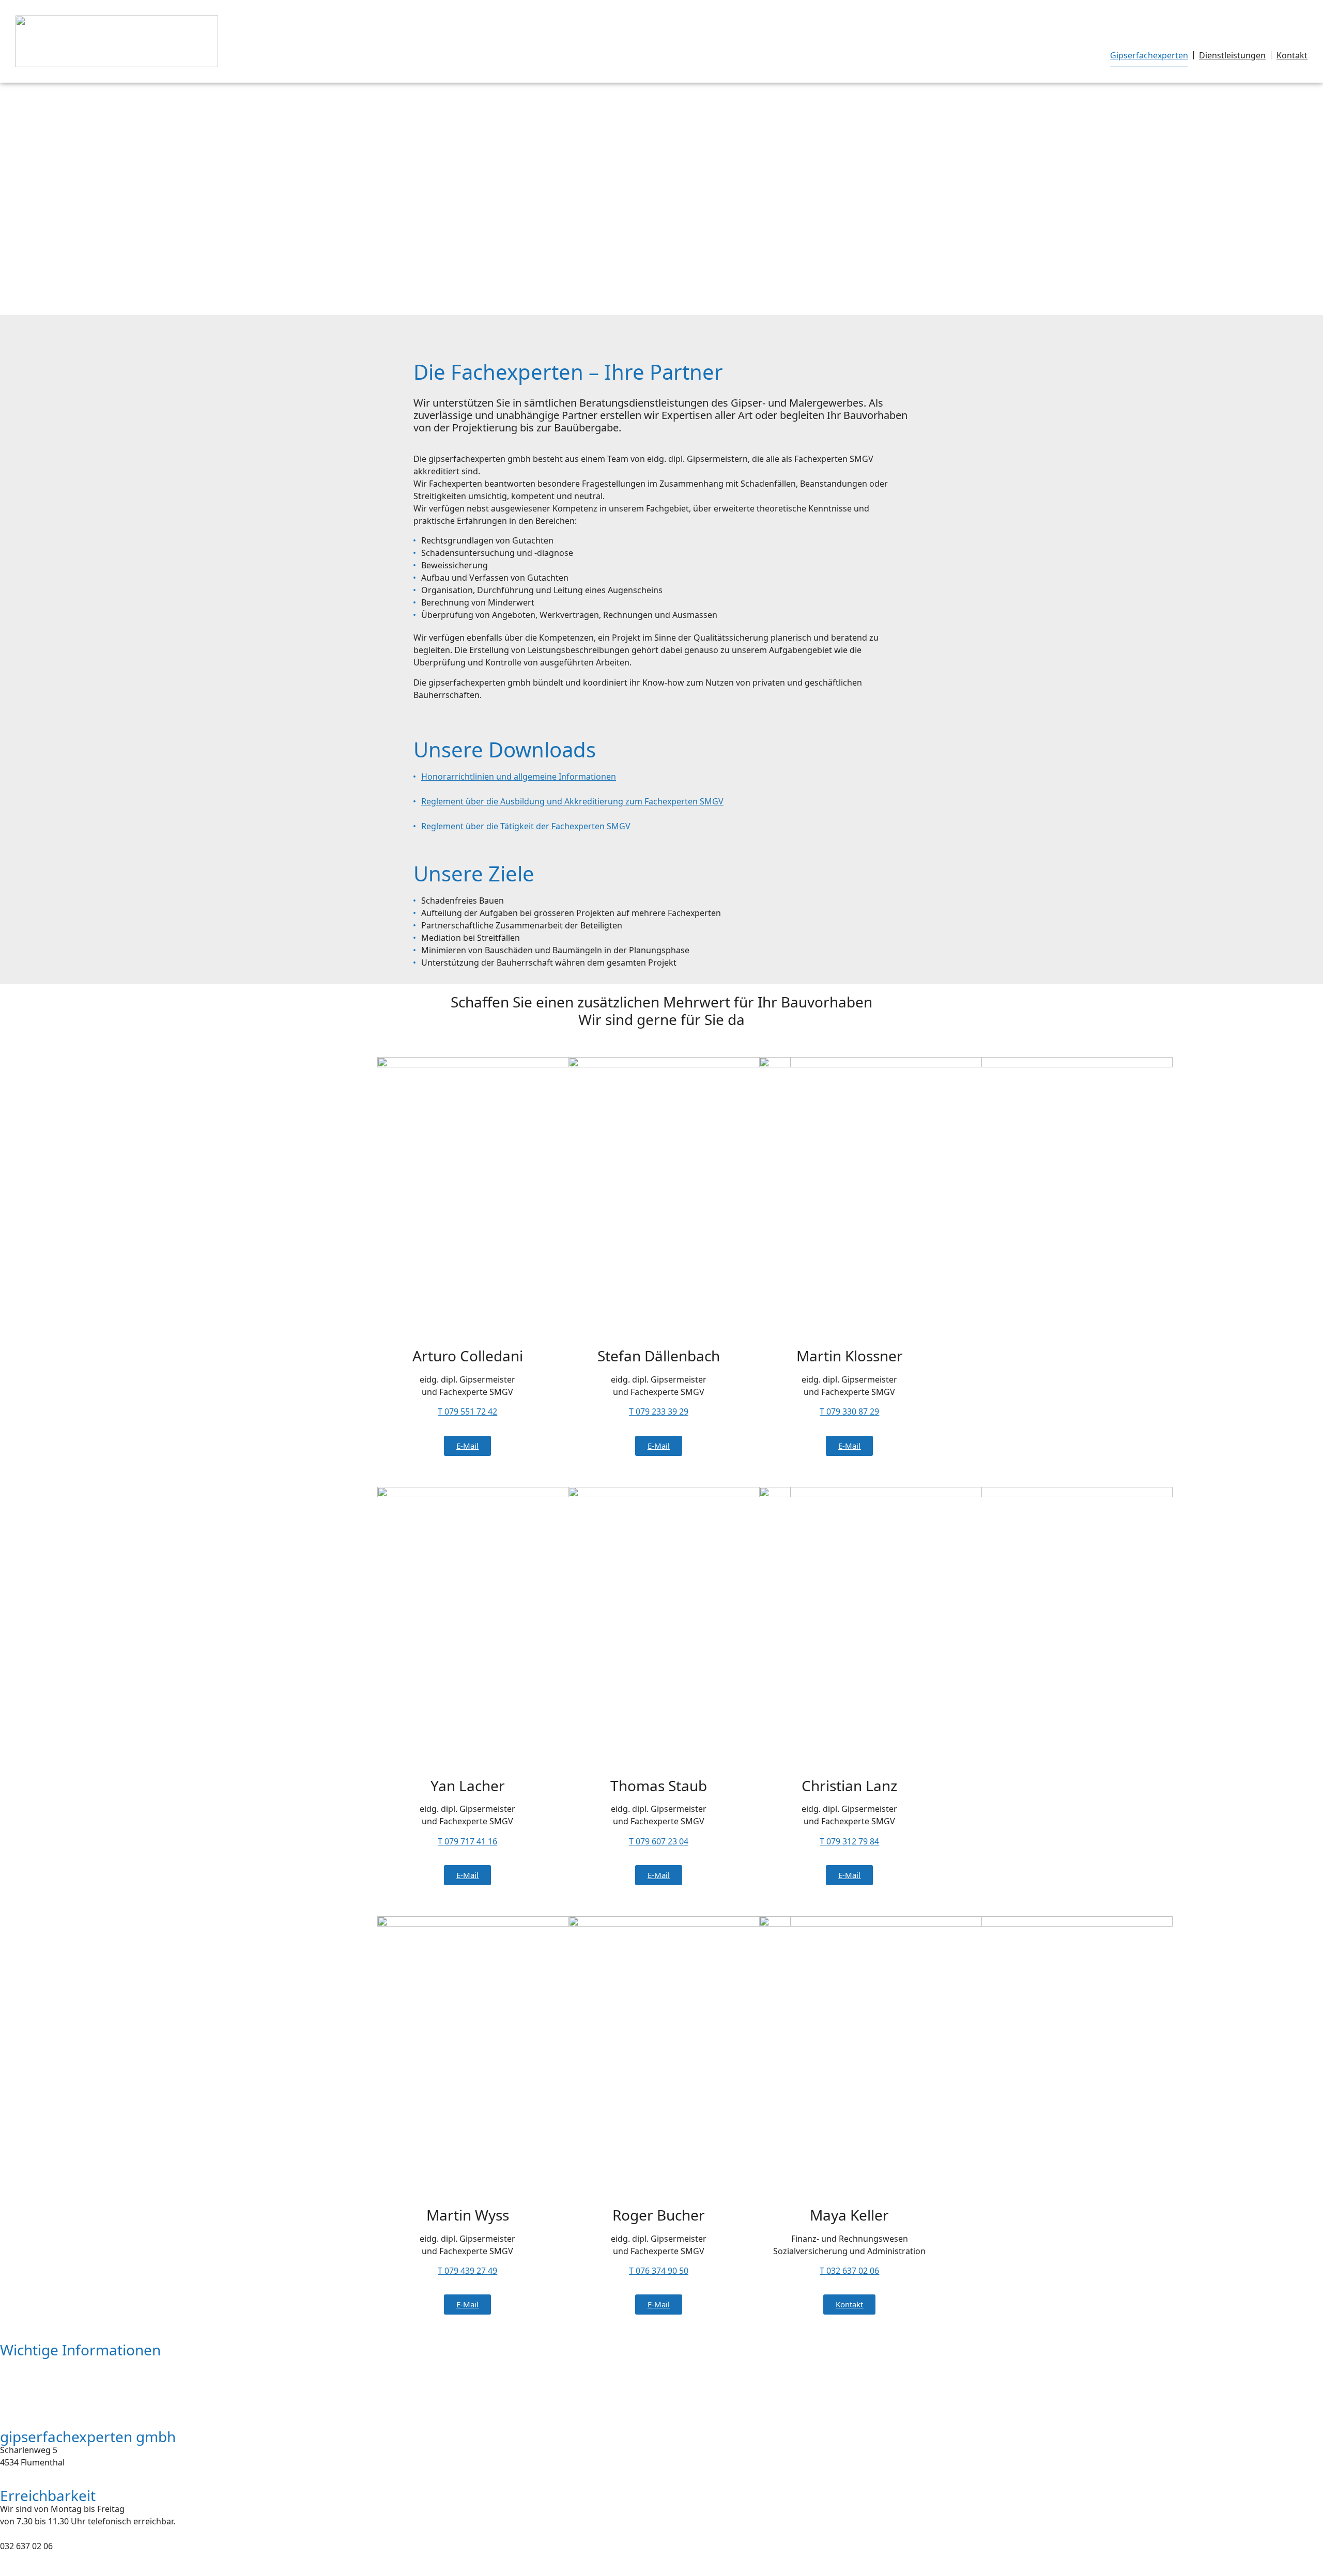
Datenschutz (25, 2383)
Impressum (22, 2363)
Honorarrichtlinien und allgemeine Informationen (519, 777)
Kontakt (1292, 55)
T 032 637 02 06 (849, 2271)
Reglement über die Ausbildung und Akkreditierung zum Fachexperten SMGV (572, 801)
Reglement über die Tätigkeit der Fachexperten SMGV (526, 826)
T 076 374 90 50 (659, 2271)
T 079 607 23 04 (659, 1841)
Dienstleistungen (1232, 55)
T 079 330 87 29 (849, 1411)
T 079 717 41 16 (467, 1841)
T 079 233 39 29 (659, 1411)
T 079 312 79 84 (849, 1841)
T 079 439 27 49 (467, 2271)
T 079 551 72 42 (467, 1411)
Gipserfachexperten (1149, 55)
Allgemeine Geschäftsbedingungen (69, 2403)
